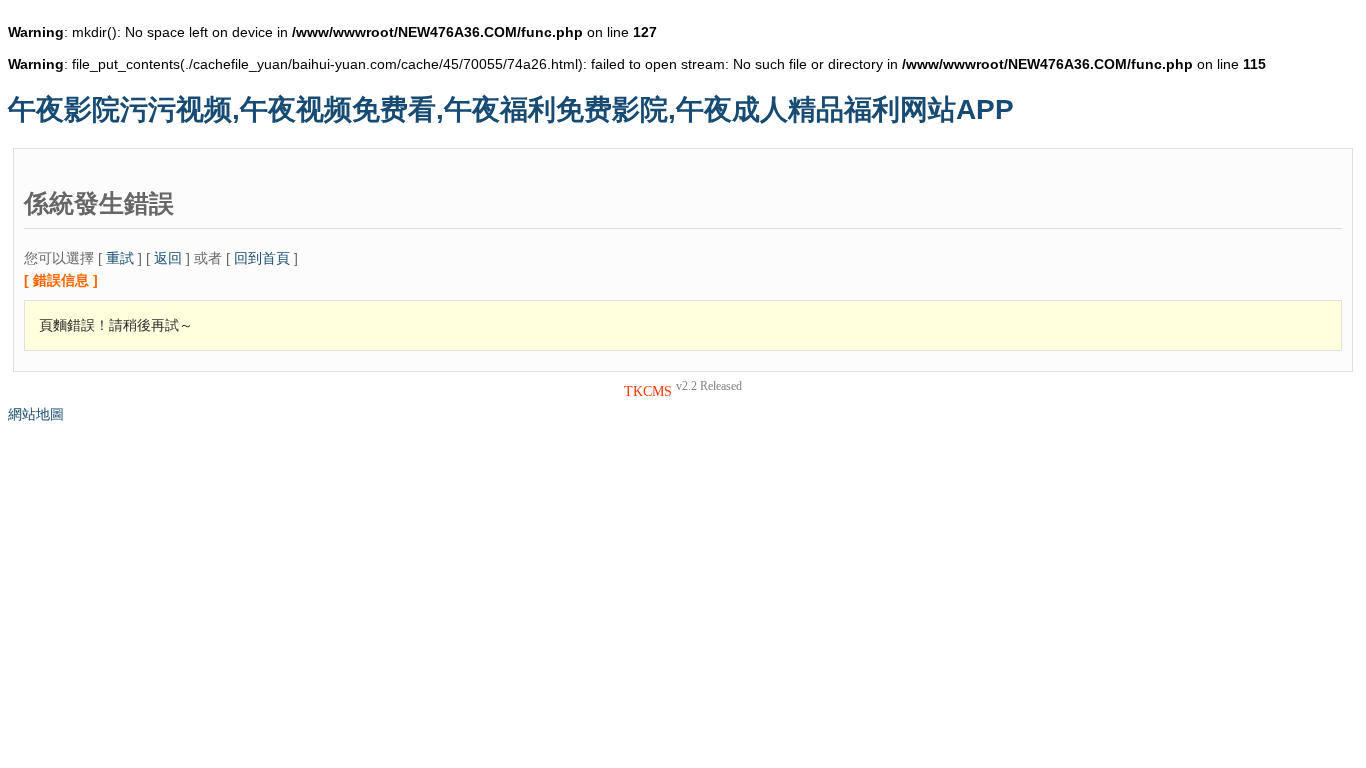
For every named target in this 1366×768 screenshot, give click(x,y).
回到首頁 (262, 258)
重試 (120, 258)
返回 (168, 258)
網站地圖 (36, 414)
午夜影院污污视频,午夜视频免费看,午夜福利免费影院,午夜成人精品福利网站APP (511, 109)
